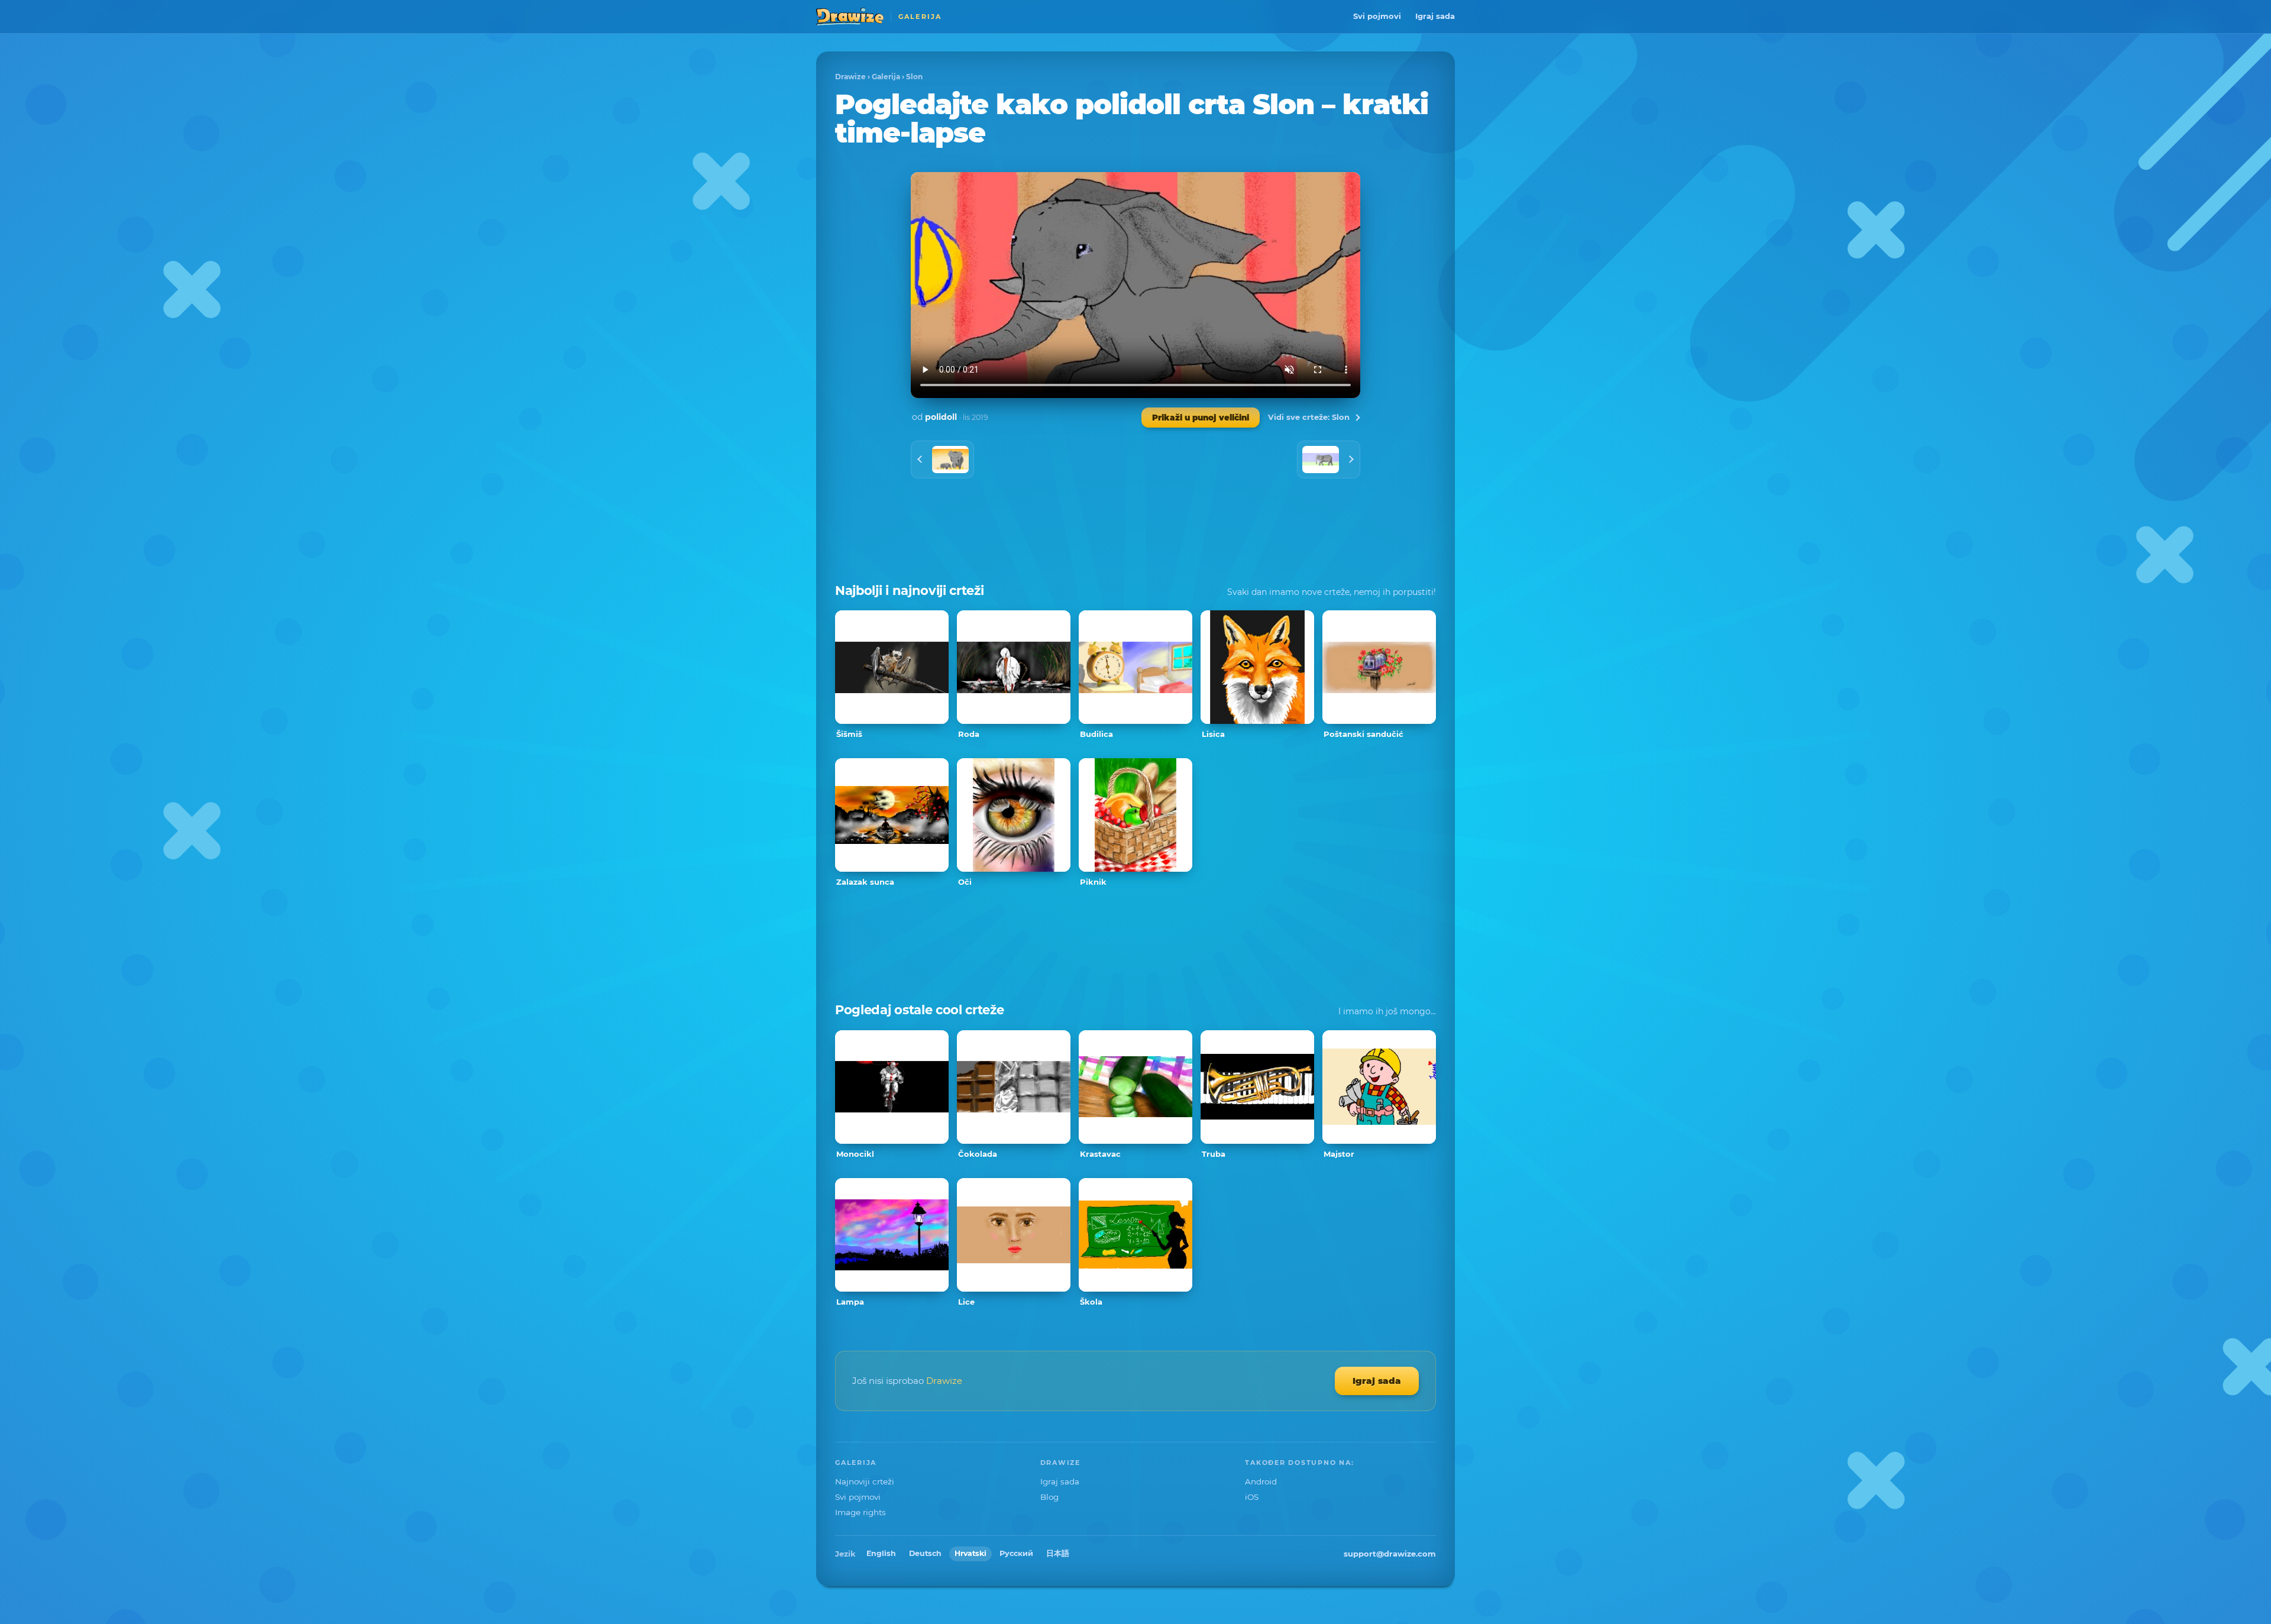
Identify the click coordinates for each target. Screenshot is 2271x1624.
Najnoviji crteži (865, 1481)
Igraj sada (1435, 16)
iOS (1252, 1497)
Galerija (886, 77)
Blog (1049, 1497)
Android (1261, 1481)
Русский (1016, 1553)
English (881, 1553)
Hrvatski (970, 1553)
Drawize (850, 77)
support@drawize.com (1390, 1554)
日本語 (1058, 1553)
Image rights (860, 1512)
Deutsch (925, 1553)
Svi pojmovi (1377, 16)
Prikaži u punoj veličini (1201, 418)
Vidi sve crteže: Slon (1309, 417)
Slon (914, 77)
